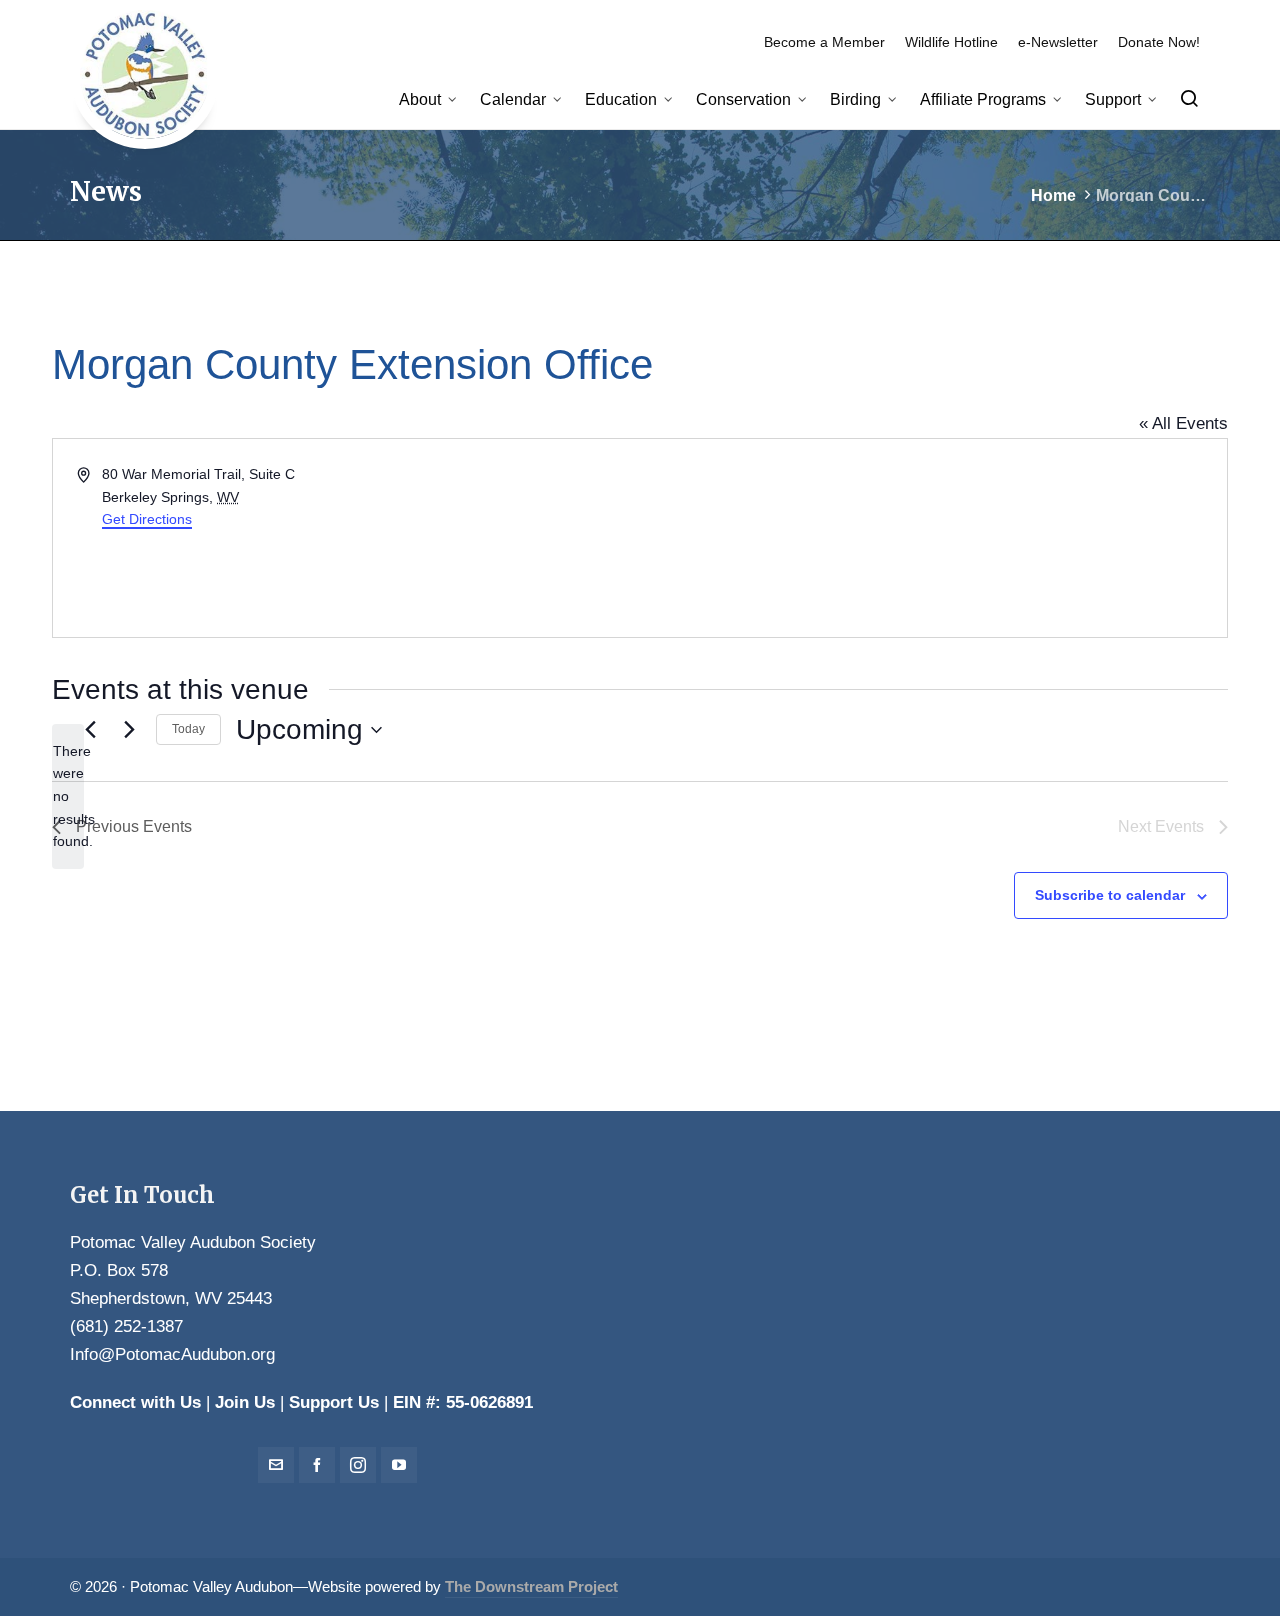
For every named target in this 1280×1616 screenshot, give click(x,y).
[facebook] (317, 1465)
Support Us (334, 1402)
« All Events (1183, 423)
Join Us (245, 1402)
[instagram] (358, 1465)
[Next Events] (129, 730)
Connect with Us (135, 1402)
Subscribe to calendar (1110, 895)
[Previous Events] (90, 730)
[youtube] (399, 1465)
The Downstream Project (531, 1587)
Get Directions (147, 519)
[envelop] (276, 1465)
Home (1053, 195)
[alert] (68, 796)
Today (188, 729)
